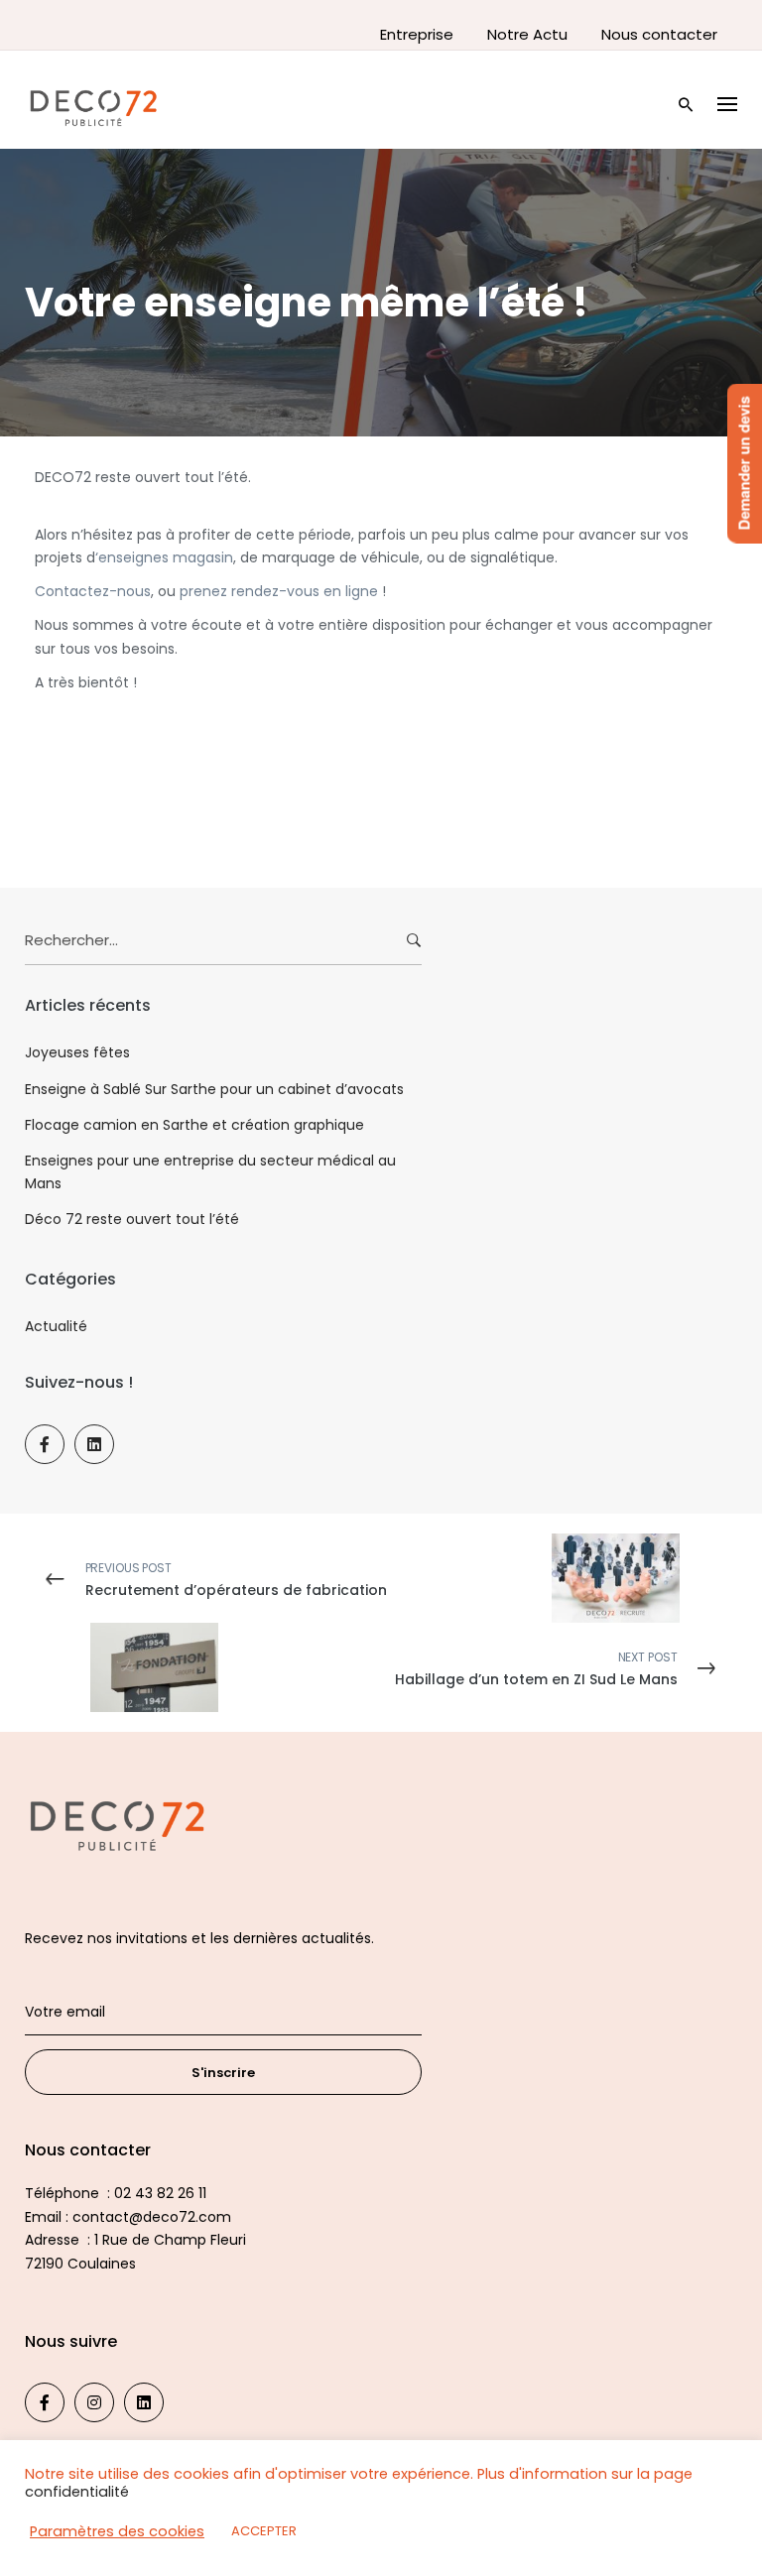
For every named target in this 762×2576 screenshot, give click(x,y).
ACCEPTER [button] (264, 2531)
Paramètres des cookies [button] (117, 2531)
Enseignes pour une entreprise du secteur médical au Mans (210, 1171)
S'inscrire (223, 2073)
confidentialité (77, 2492)
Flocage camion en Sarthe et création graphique (194, 1125)
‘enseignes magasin (164, 557)
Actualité (56, 1326)
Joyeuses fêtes (77, 1052)
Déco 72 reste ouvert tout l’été (132, 1219)
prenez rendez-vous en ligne (279, 591)
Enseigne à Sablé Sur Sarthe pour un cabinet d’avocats (214, 1089)
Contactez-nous (93, 591)
